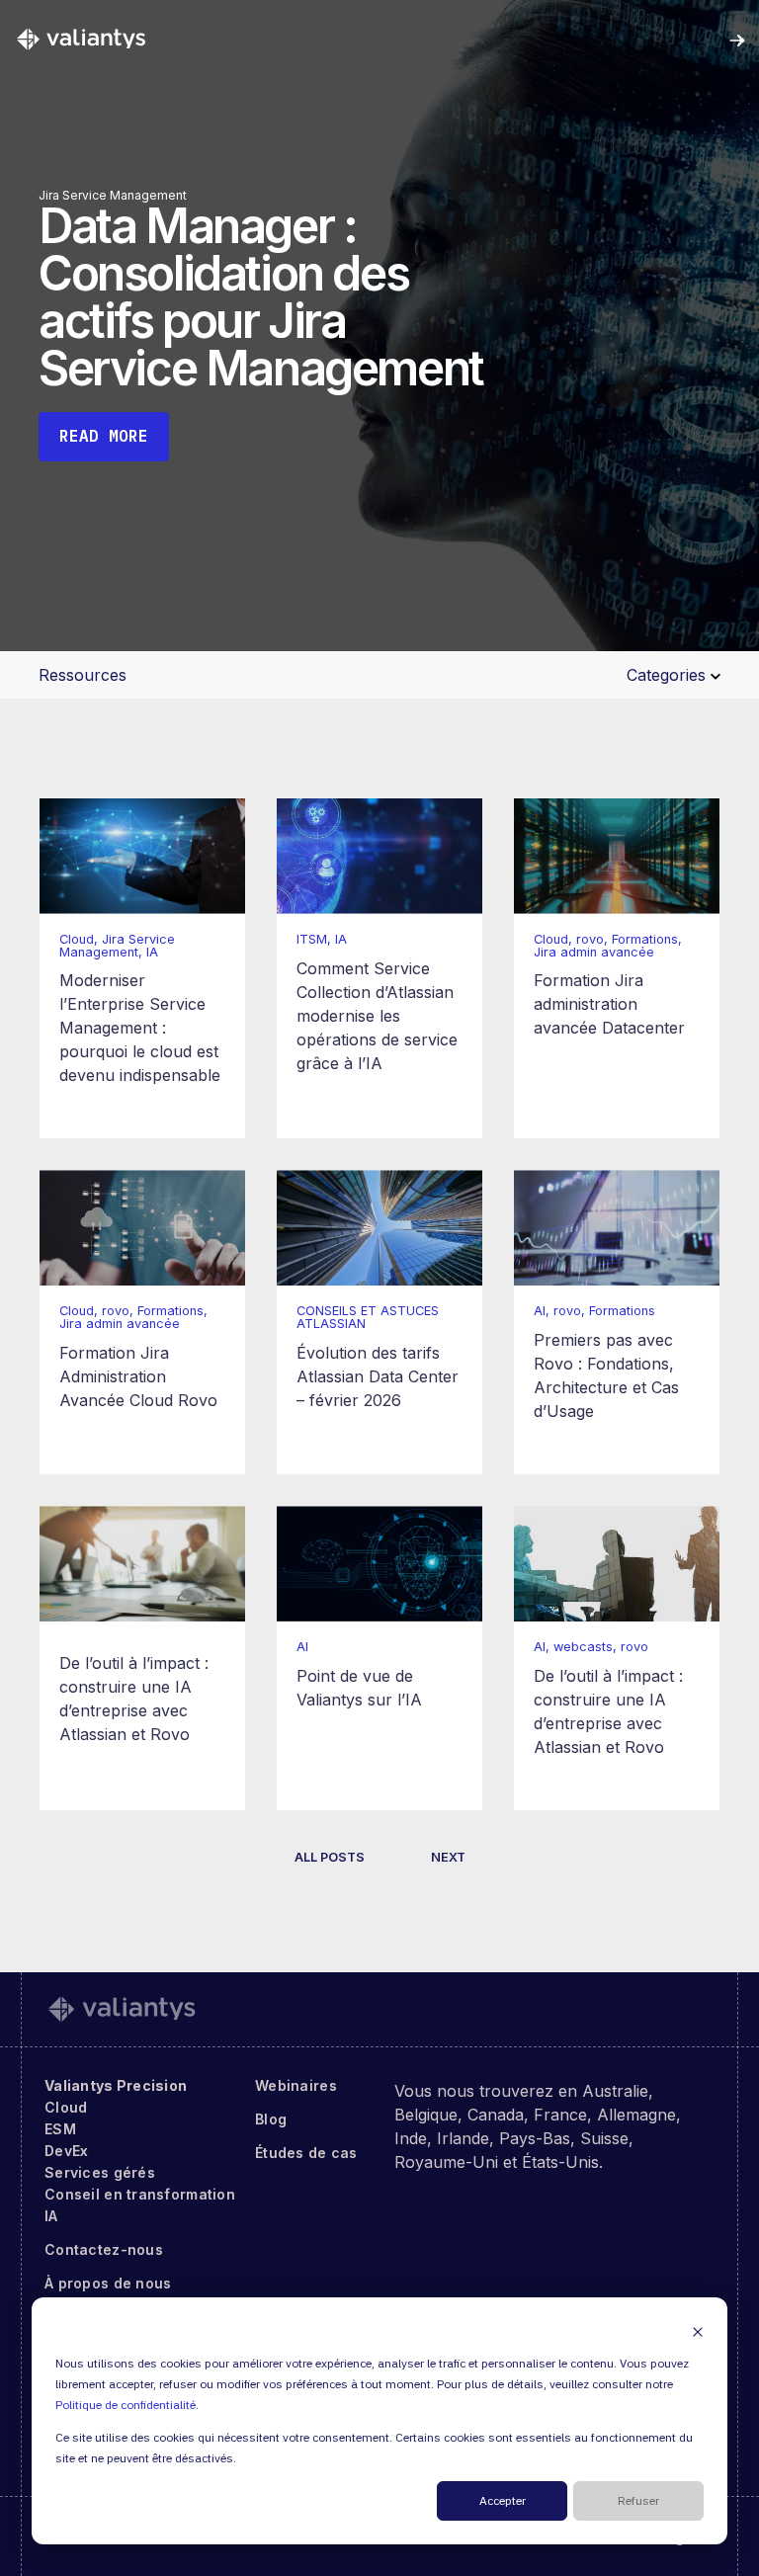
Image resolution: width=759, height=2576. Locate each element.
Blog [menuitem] (271, 2119)
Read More (104, 436)
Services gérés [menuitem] (100, 2172)
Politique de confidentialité (126, 2406)
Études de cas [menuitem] (306, 2153)
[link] (81, 39)
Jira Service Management (113, 195)
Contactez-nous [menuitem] (104, 2249)
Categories (669, 675)
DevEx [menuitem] (66, 2151)
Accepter (503, 2501)
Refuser (638, 2501)
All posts (330, 1857)
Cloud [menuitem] (66, 2107)
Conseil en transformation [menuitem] (140, 2194)
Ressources (83, 675)
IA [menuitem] (51, 2216)
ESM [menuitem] (60, 2129)
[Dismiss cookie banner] (698, 2331)
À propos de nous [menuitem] (108, 2283)
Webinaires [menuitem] (296, 2085)
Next (448, 1857)
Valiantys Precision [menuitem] (116, 2085)
